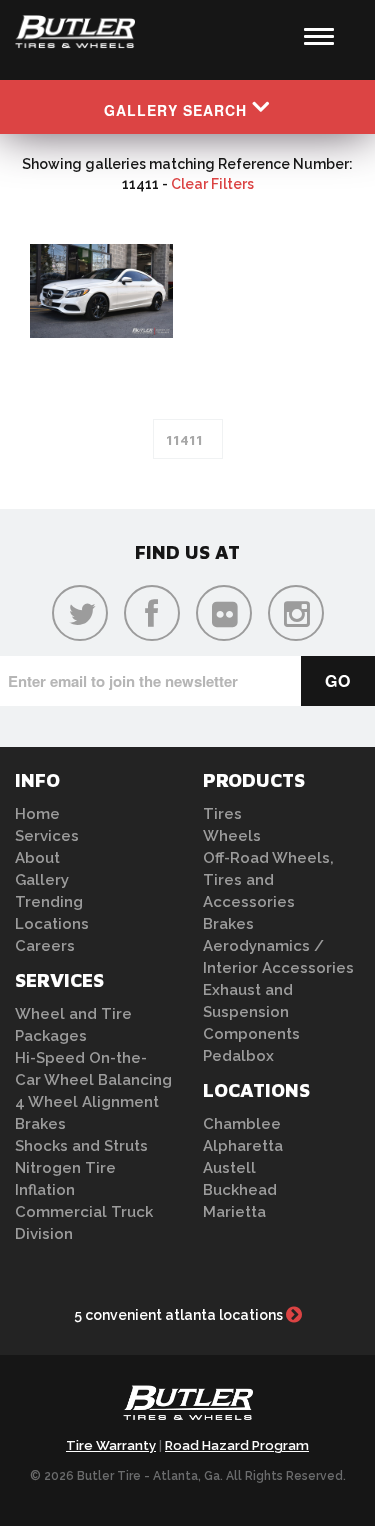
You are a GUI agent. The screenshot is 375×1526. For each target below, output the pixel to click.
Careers (45, 946)
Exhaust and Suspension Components (251, 1012)
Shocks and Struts (81, 1146)
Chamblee (242, 1124)
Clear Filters (212, 184)
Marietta (234, 1212)
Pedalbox (238, 1056)
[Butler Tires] (188, 1409)
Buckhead (240, 1190)
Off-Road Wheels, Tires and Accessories (268, 880)
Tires (222, 814)
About (37, 858)
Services (47, 836)
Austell (229, 1168)
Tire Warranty (111, 1445)
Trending (49, 902)
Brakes (40, 1124)
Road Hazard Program (237, 1445)
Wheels (232, 836)
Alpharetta (243, 1146)
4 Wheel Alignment (87, 1102)
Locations (52, 924)
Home (37, 814)
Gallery (42, 880)
